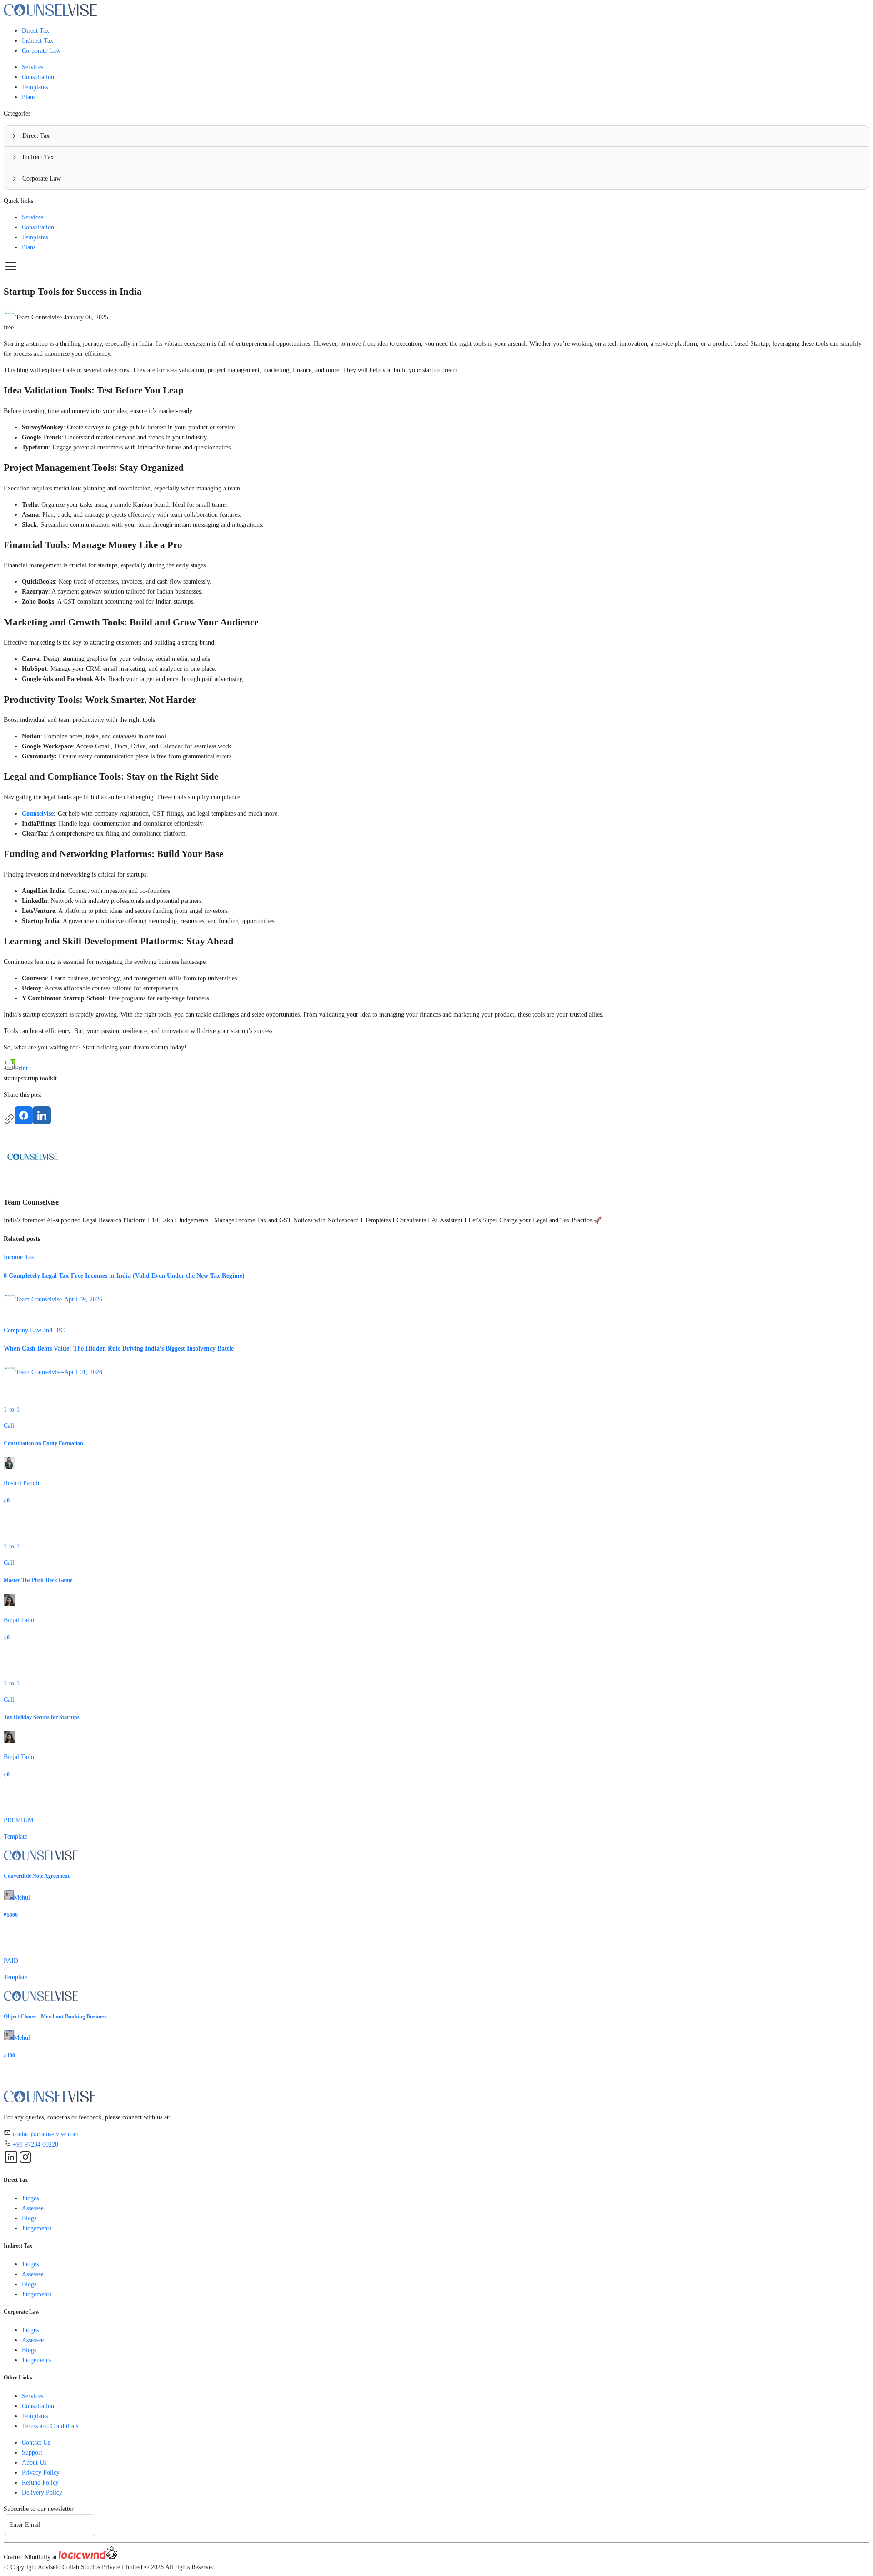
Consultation (38, 77)
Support (32, 2452)
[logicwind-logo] (88, 2557)
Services (33, 67)
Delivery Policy (42, 2493)
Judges (30, 2198)
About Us (34, 2463)
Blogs (29, 2218)
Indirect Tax (38, 41)
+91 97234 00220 (35, 2145)
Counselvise (38, 814)
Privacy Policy (41, 2473)
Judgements (37, 2228)
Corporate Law (41, 51)
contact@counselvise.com (46, 2134)
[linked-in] (11, 2162)
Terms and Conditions (50, 2426)
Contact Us (36, 2442)
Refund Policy (40, 2483)
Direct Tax (35, 31)
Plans (29, 97)
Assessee (33, 2208)
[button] (436, 136)
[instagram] (25, 2162)
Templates (35, 87)
